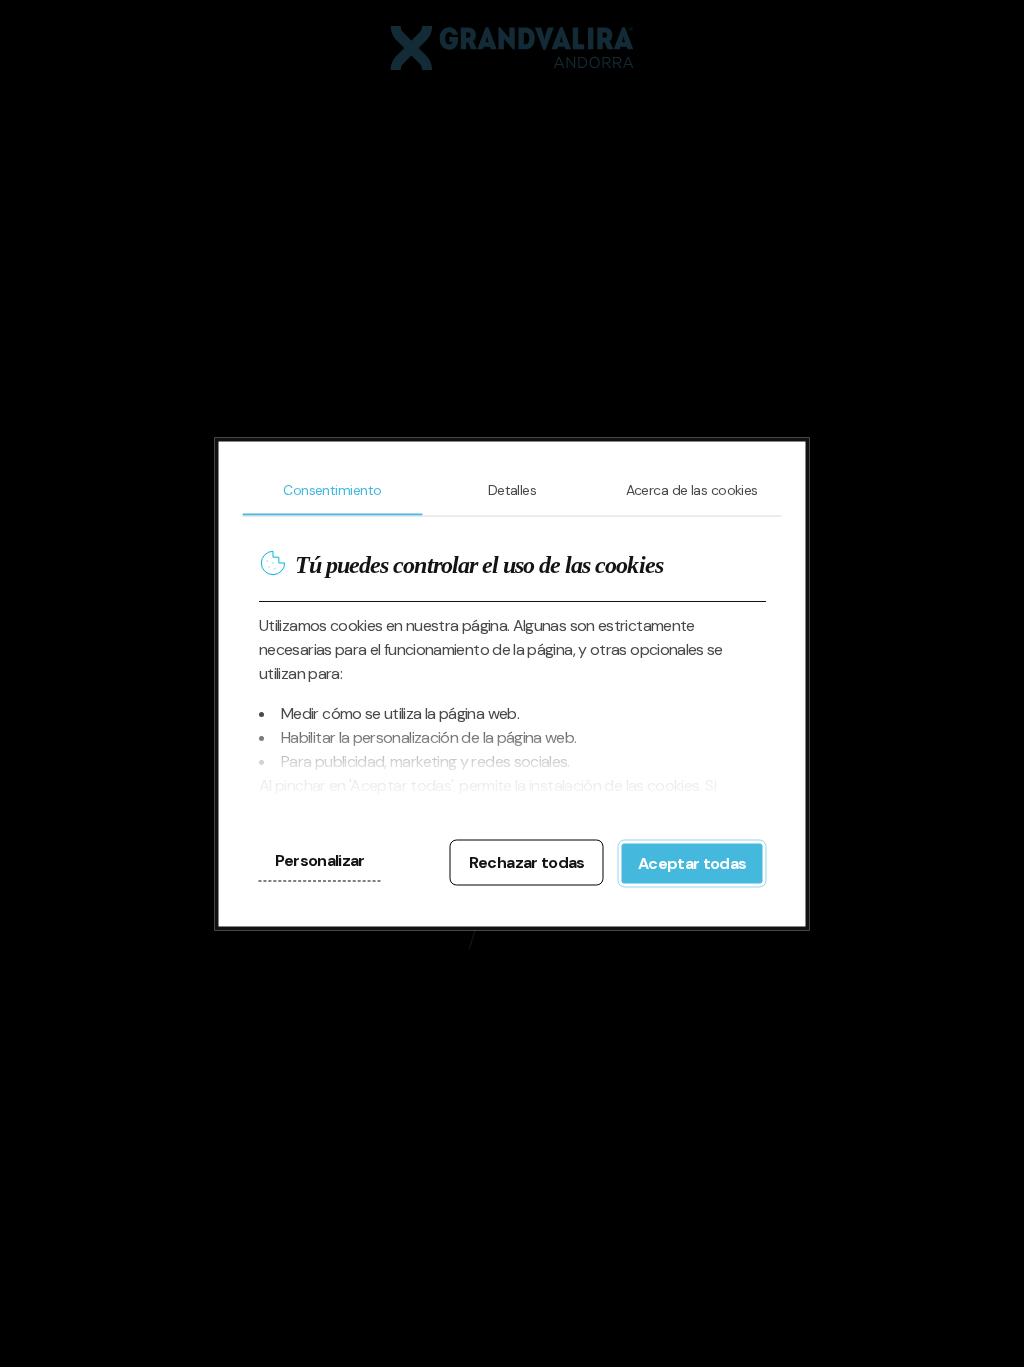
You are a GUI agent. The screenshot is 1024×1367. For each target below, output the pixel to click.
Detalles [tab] (512, 489)
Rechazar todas (527, 861)
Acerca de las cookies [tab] (692, 489)
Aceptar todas (692, 862)
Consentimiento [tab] (332, 489)
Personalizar (320, 859)
